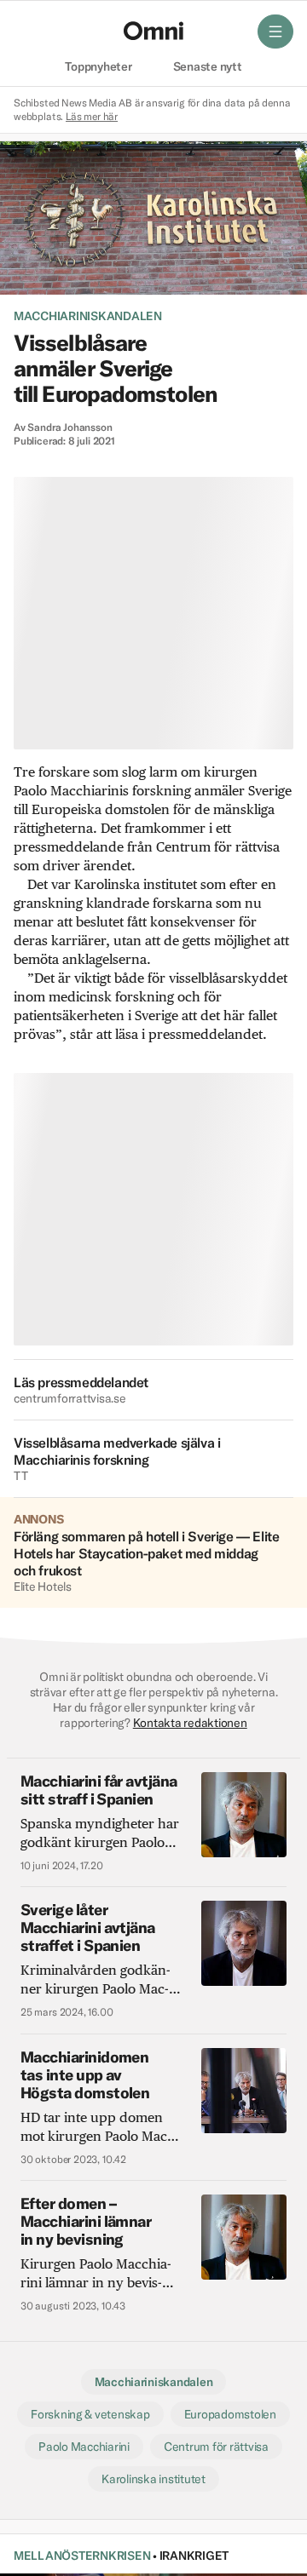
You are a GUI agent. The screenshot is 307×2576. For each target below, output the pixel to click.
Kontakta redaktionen (190, 1723)
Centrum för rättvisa (216, 2447)
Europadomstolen (230, 2414)
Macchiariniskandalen (88, 316)
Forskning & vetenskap (90, 2414)
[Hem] (153, 31)
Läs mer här (92, 116)
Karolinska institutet (153, 2479)
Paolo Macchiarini (84, 2447)
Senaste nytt (208, 67)
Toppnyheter (98, 67)
